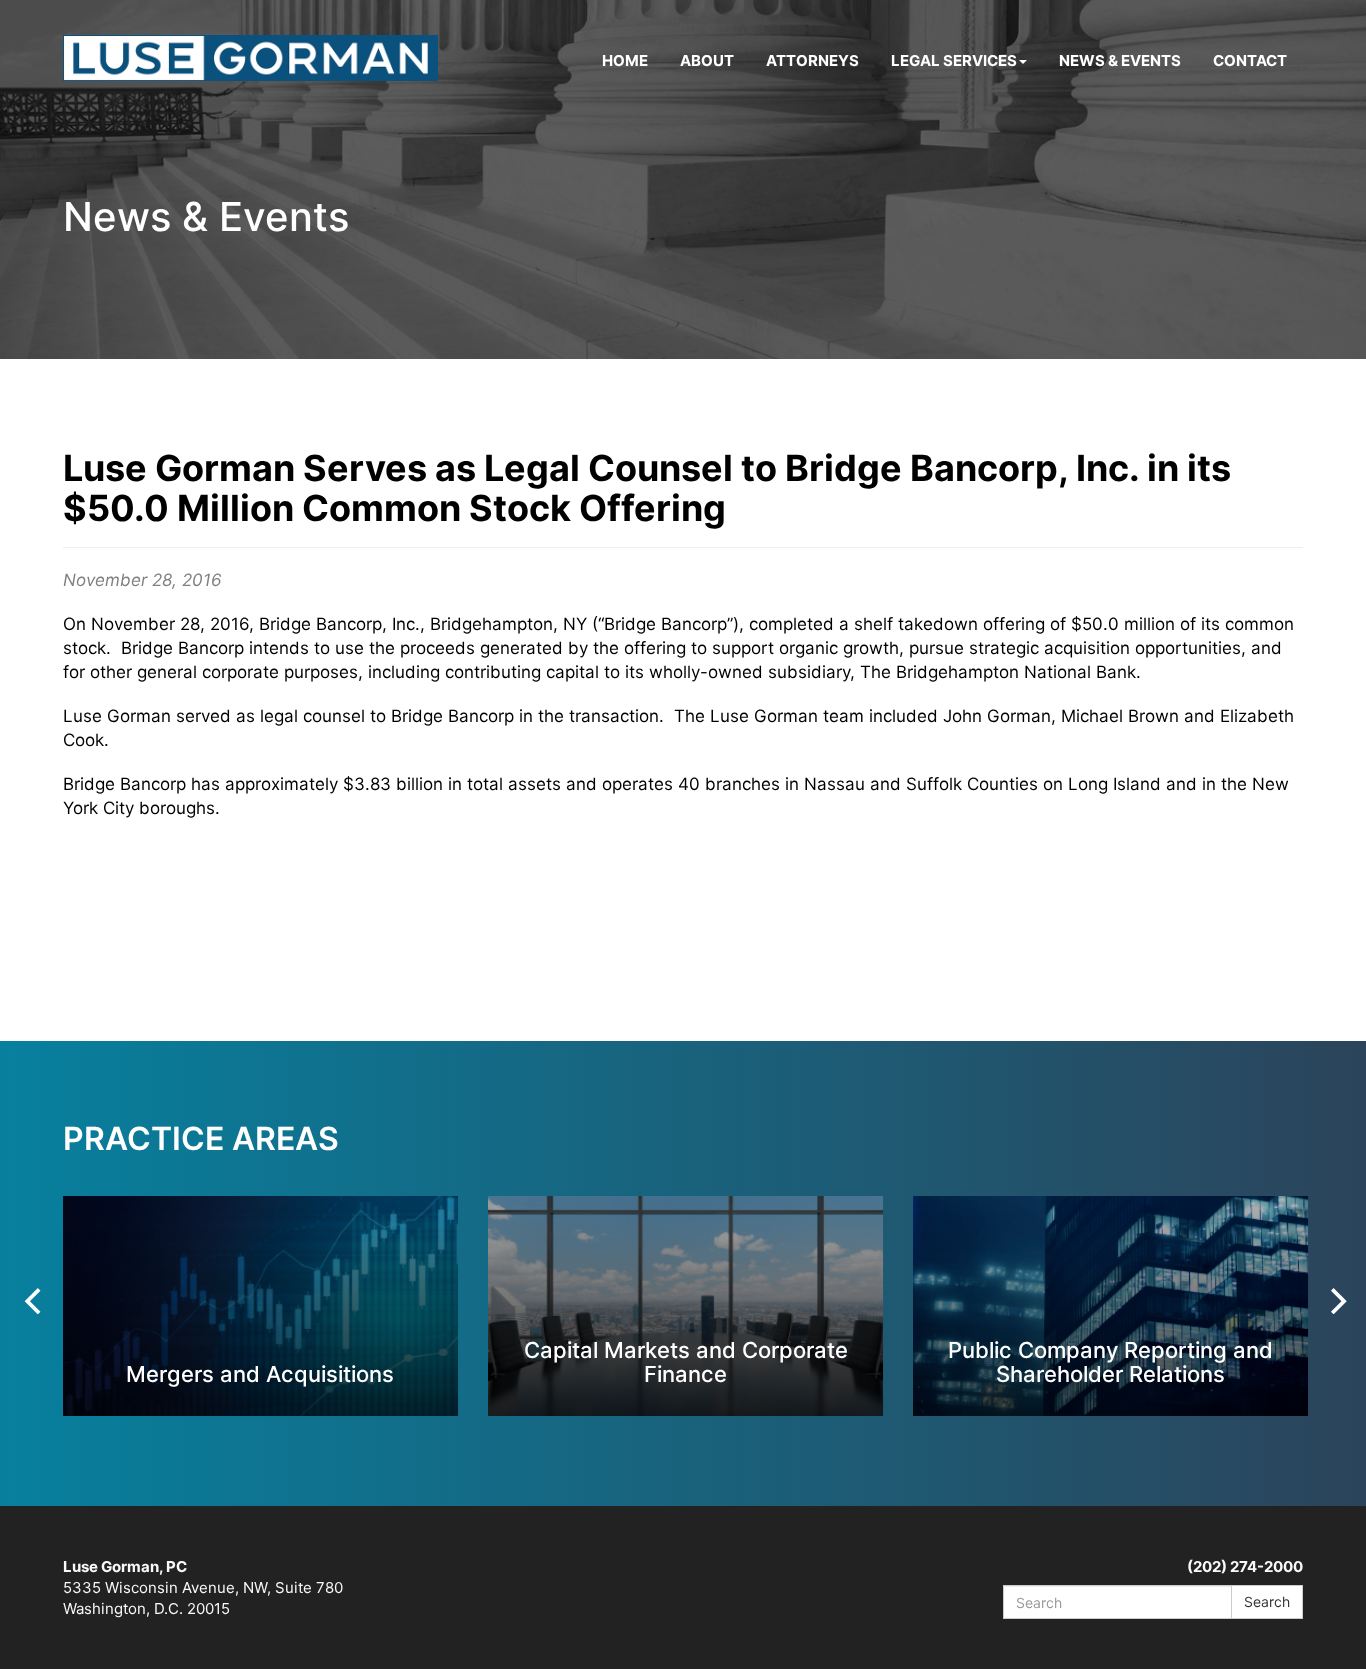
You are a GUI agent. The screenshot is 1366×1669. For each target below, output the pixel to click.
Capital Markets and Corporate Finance (686, 1361)
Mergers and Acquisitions (260, 1373)
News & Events (1120, 60)
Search (1267, 1601)
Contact (1250, 60)
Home (625, 60)
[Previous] (35, 1301)
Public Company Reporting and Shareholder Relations (1110, 1361)
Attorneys (812, 60)
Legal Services (954, 60)
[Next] (1336, 1301)
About (707, 60)
